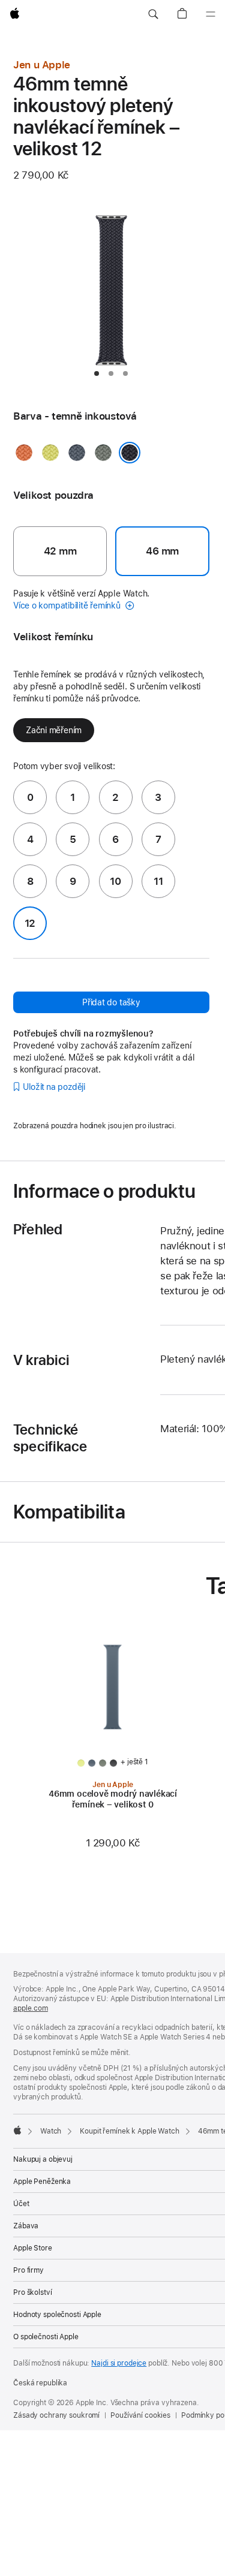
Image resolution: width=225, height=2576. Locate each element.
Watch (51, 2131)
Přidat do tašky (111, 1002)
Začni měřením (54, 730)
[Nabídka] (211, 14)
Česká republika (40, 2383)
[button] (153, 14)
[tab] (97, 373)
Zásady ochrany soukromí (56, 2415)
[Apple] (17, 2130)
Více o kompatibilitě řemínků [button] (68, 605)
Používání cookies (140, 2415)
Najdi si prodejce (119, 2363)
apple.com (31, 2008)
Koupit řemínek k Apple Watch (130, 2131)
